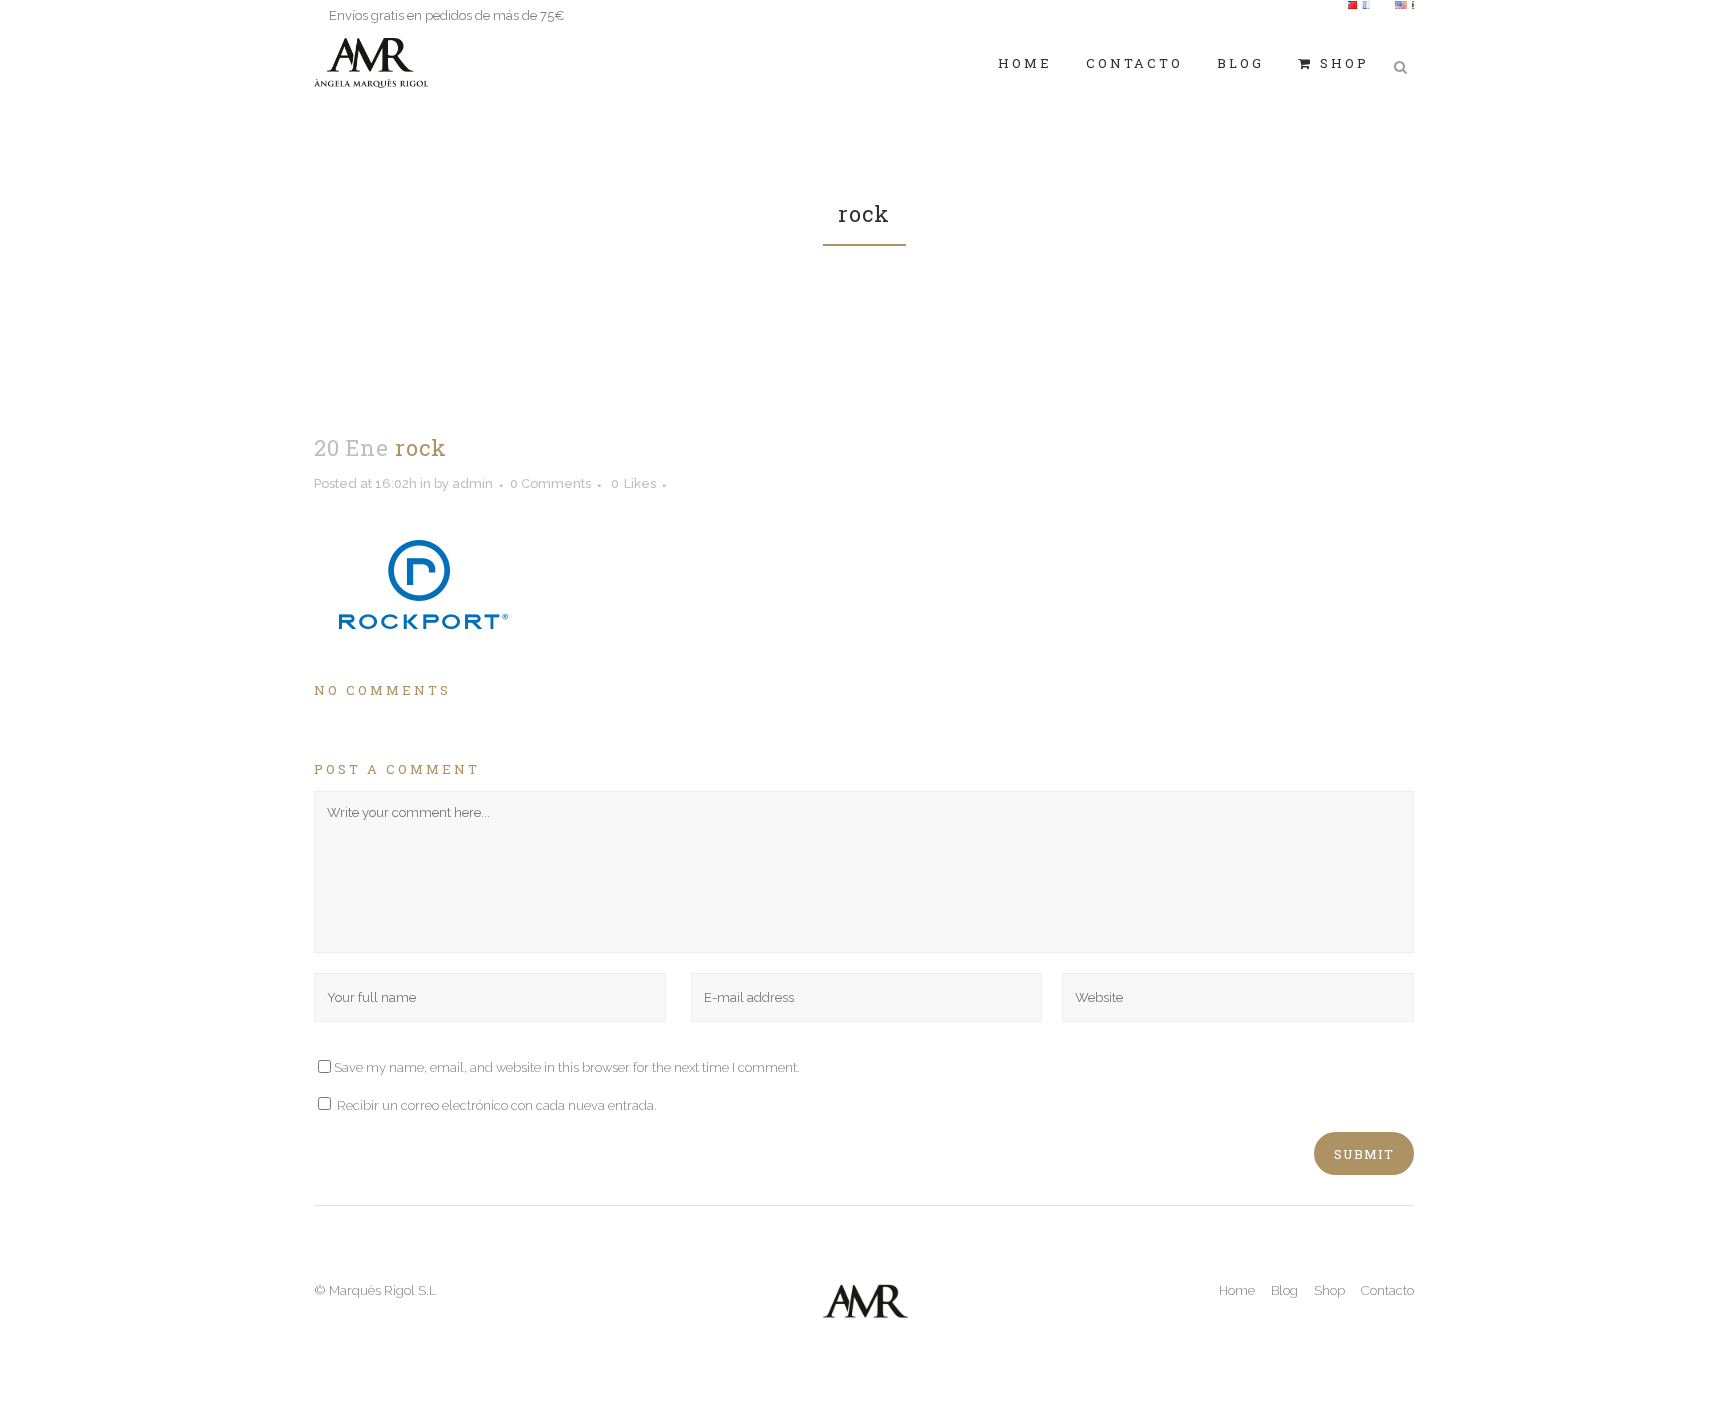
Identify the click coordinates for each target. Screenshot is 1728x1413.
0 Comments (550, 483)
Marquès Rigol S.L (383, 1290)
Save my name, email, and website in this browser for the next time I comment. (567, 1067)
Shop (1329, 1290)
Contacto (1387, 1290)
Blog (1284, 1290)
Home (1237, 1290)
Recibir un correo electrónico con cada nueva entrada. (497, 1105)
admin (472, 483)
